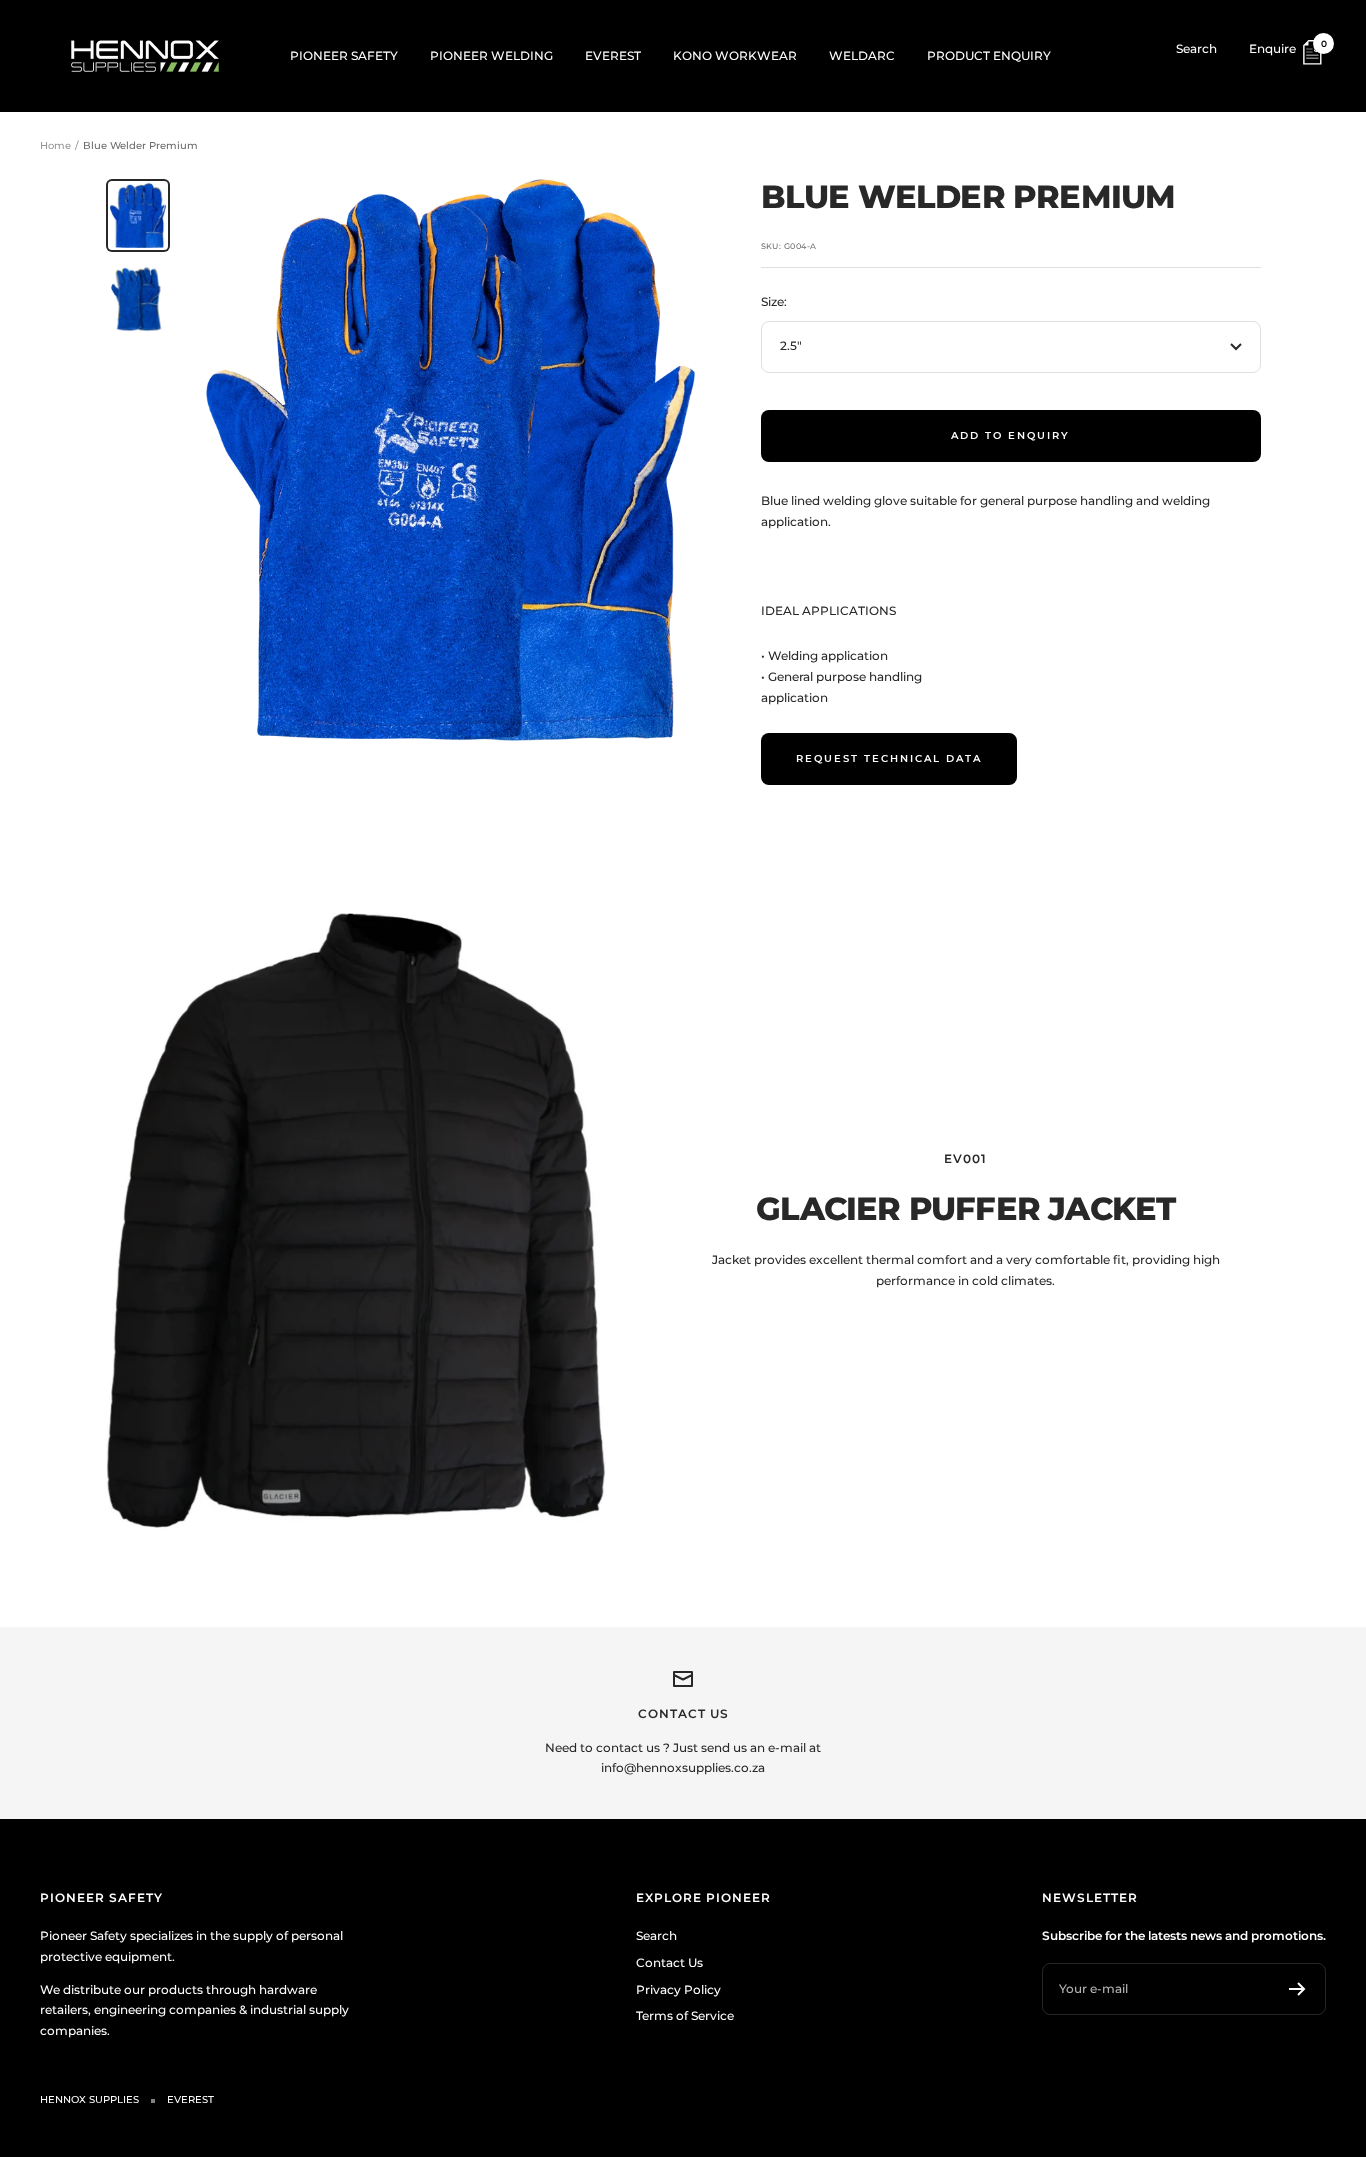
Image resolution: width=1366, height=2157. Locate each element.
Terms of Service (685, 2015)
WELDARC (862, 55)
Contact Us (669, 1962)
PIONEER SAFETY (344, 55)
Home (55, 145)
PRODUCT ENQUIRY (989, 55)
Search (1196, 48)
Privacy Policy (678, 1989)
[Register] (1297, 1989)
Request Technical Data (889, 758)
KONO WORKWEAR (735, 55)
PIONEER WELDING (491, 55)
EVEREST (613, 55)
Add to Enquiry (1010, 435)
